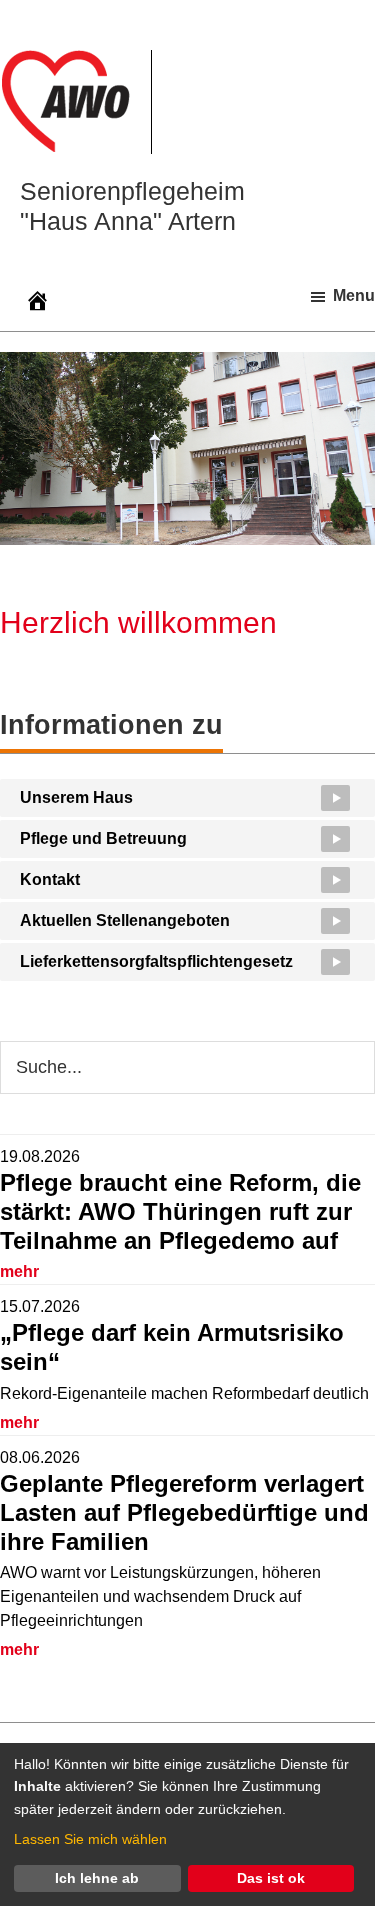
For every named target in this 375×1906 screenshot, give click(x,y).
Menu (354, 295)
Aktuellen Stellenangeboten (125, 920)
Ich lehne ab (97, 1878)
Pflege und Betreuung (103, 838)
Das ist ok (271, 1878)
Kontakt (50, 879)
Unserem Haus (76, 797)
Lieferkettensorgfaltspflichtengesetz (156, 961)
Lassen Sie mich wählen (90, 1839)
